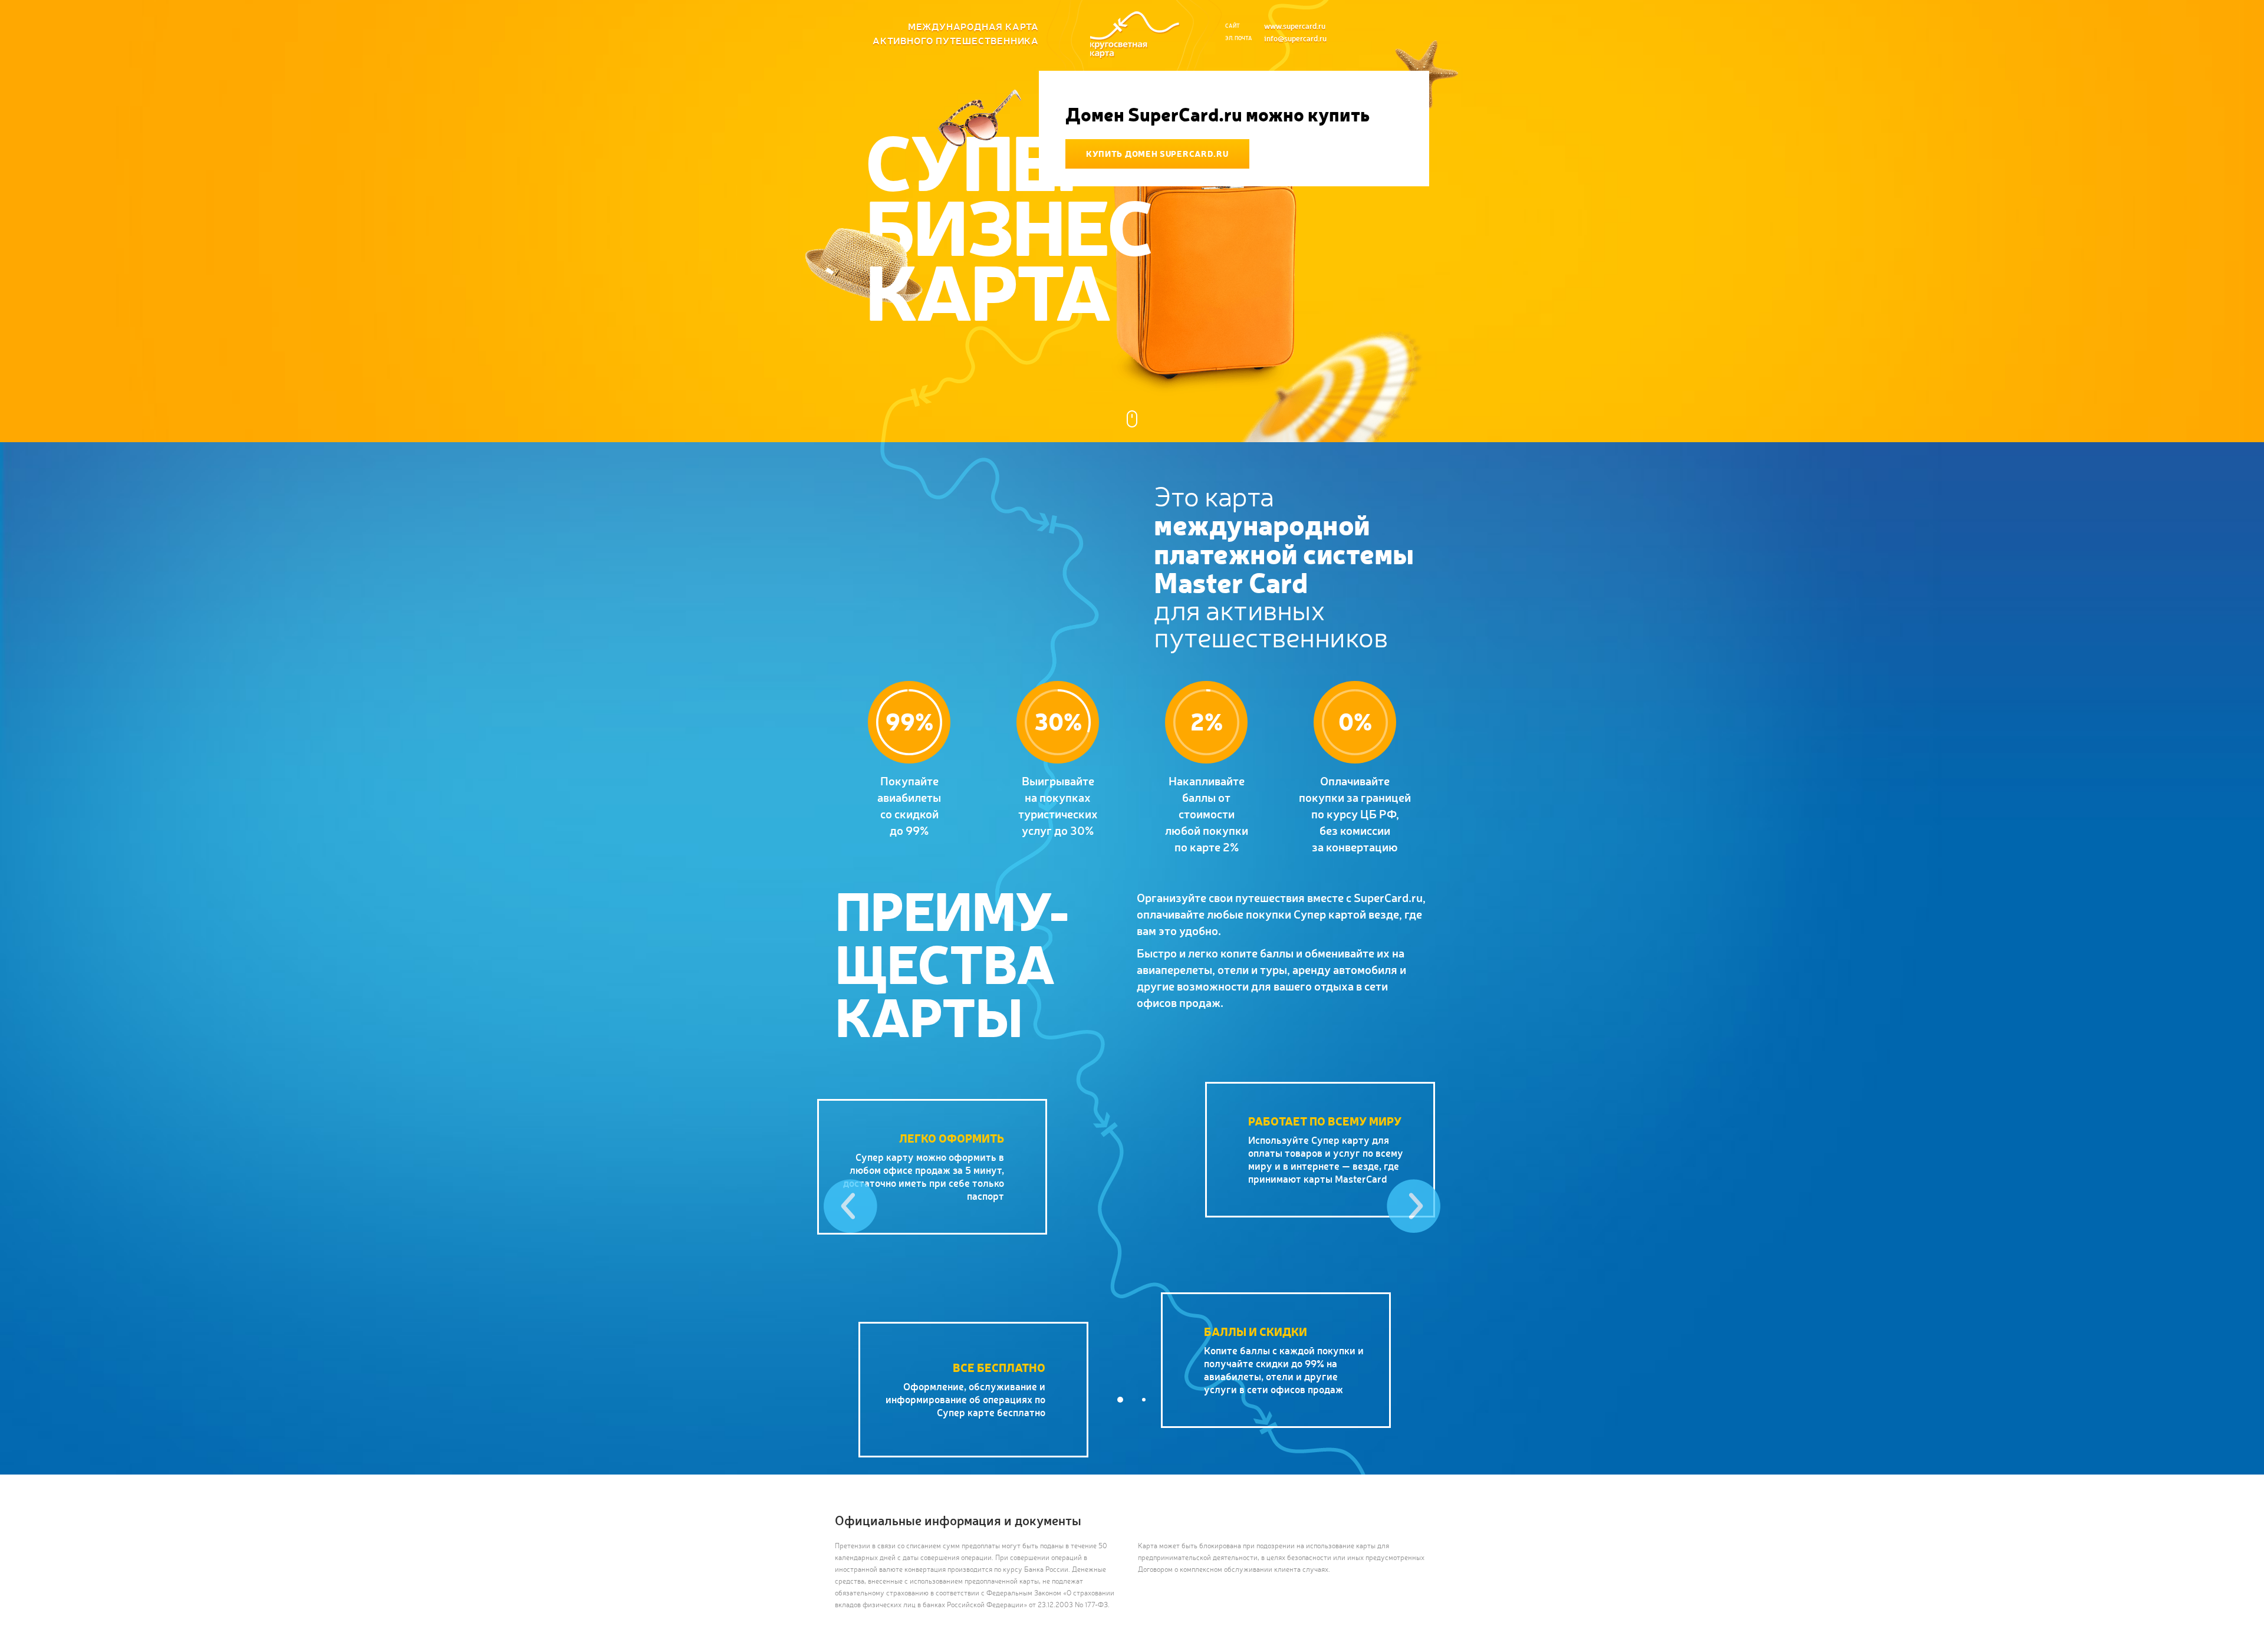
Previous (850, 1206)
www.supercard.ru (1295, 26)
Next (1414, 1206)
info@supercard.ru (1295, 38)
